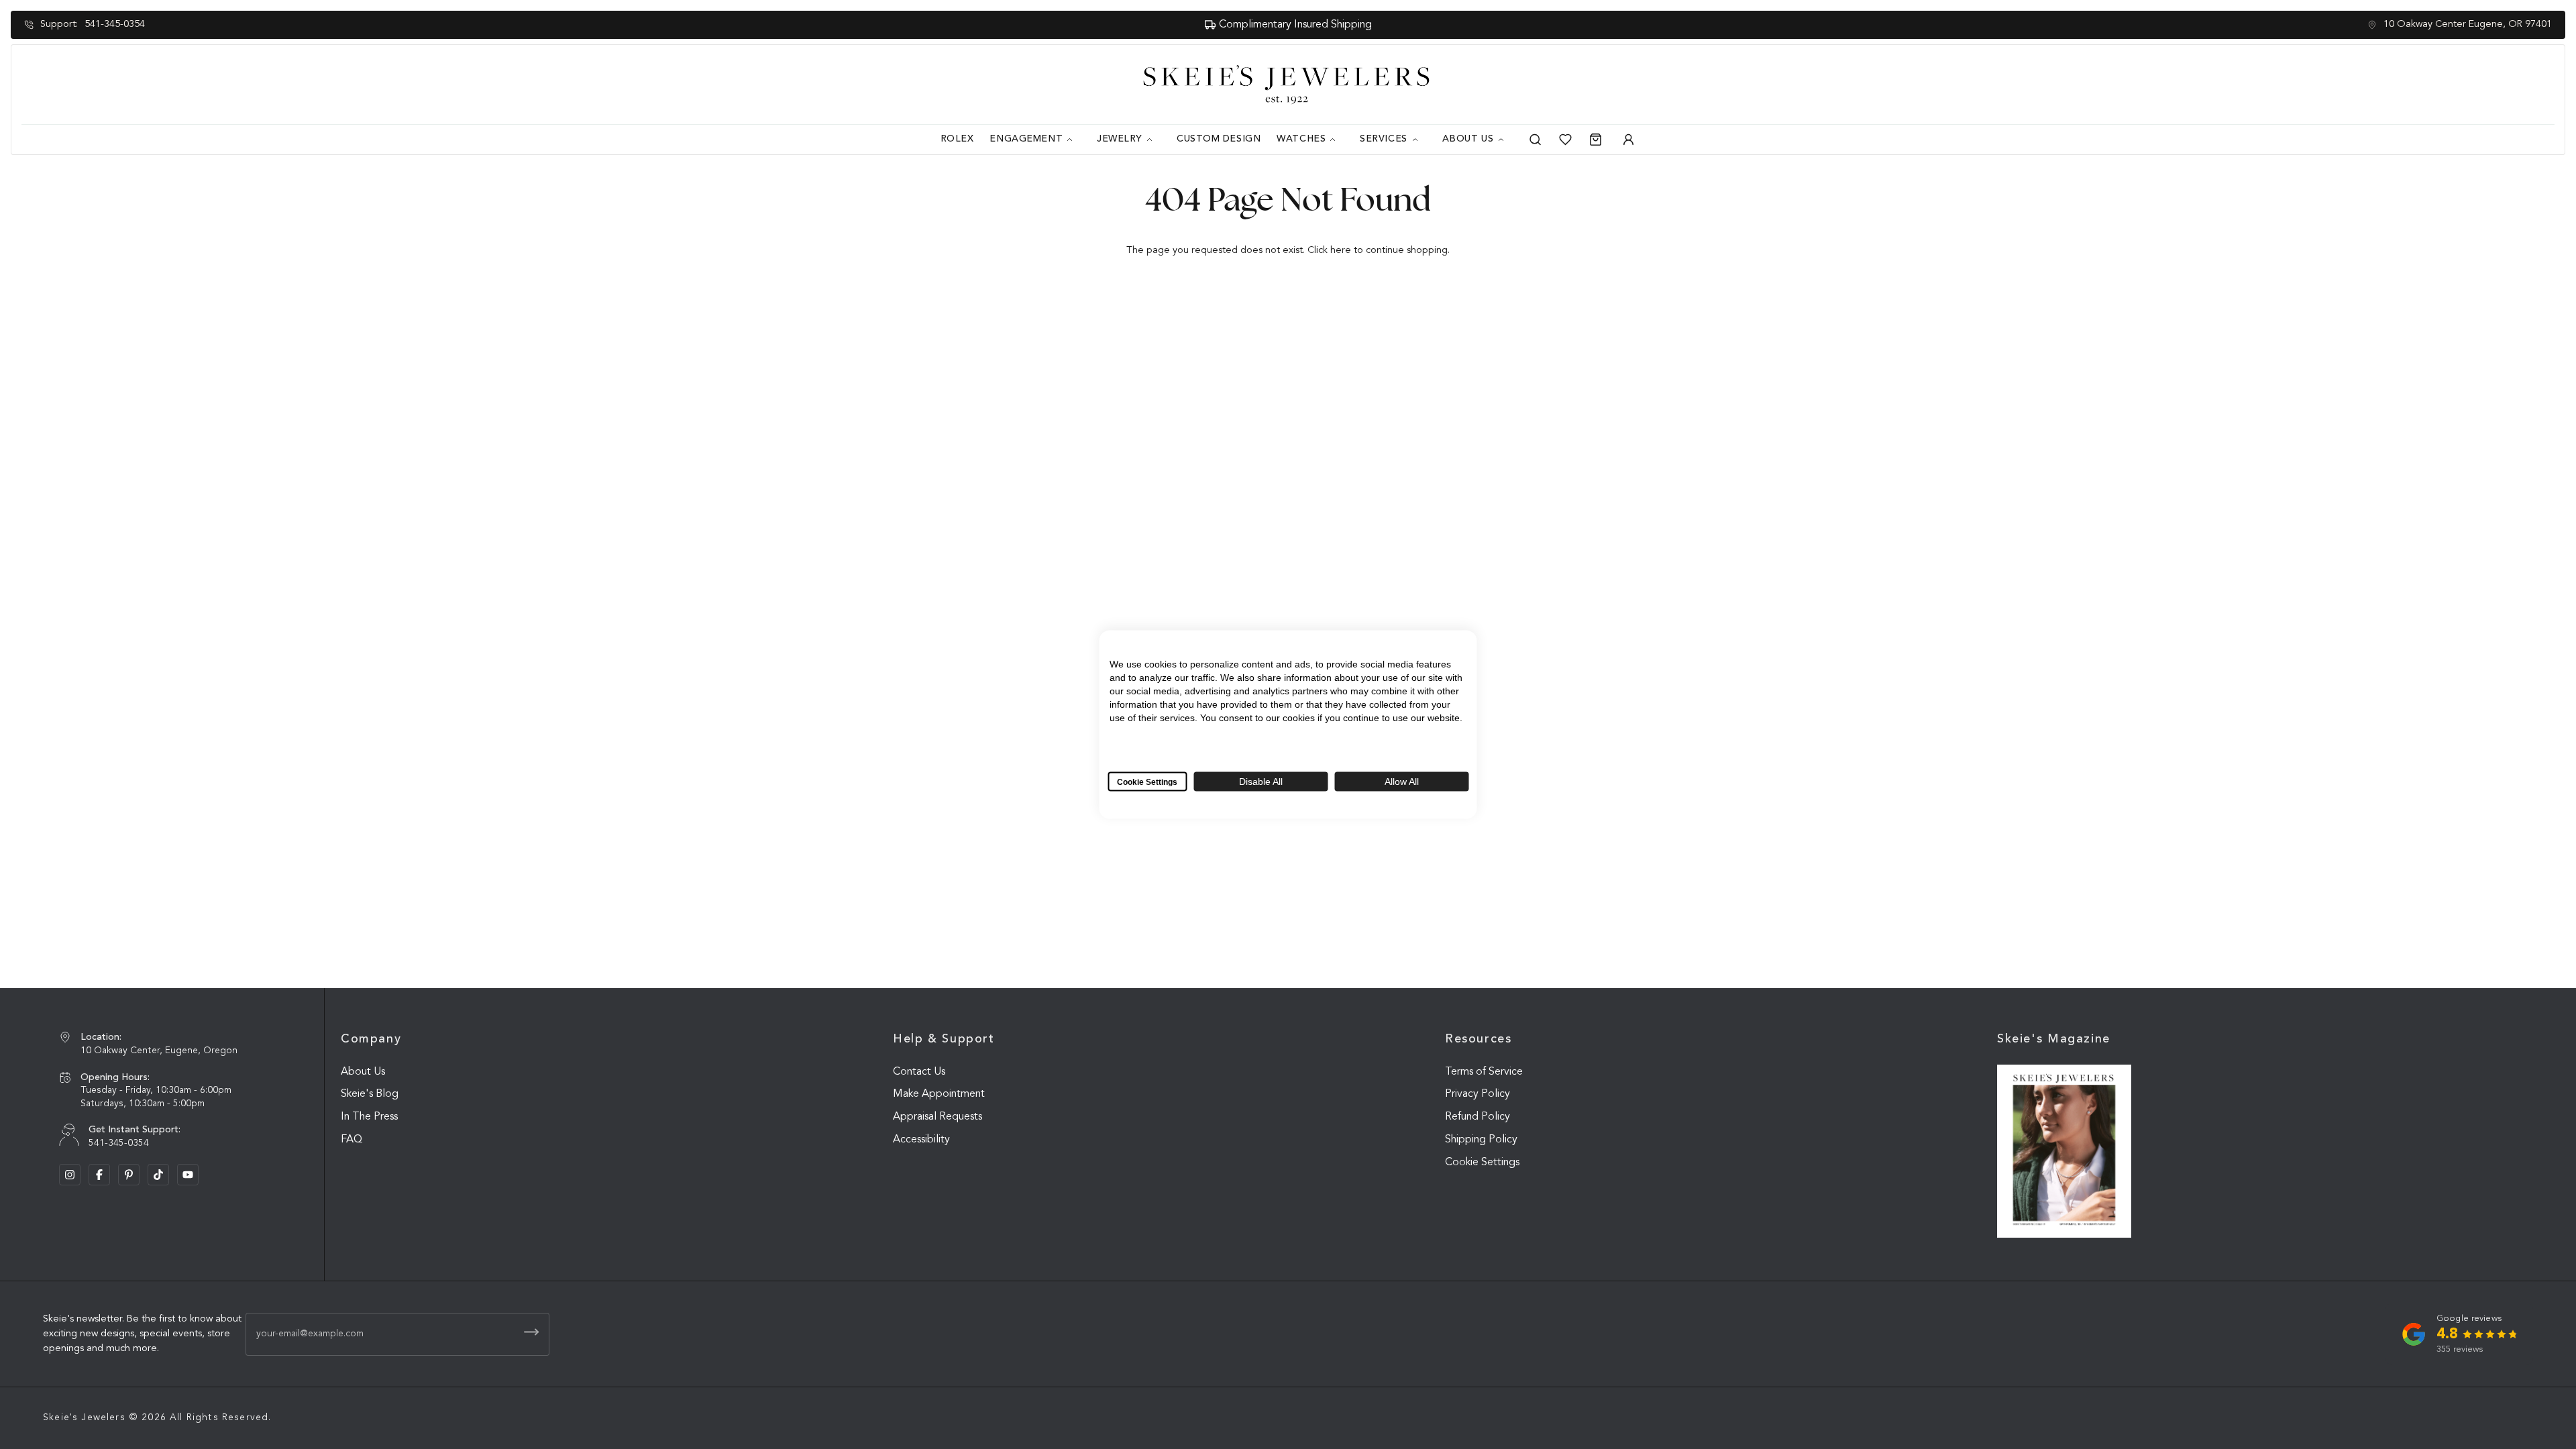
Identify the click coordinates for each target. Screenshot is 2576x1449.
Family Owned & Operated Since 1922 (1295, 25)
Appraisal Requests (937, 1117)
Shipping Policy (1481, 1140)
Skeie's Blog (370, 1094)
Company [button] (371, 1039)
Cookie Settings (1482, 1163)
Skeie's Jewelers (84, 1417)
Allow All (1402, 782)
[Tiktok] (158, 1175)
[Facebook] (99, 1175)
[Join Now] (531, 1332)
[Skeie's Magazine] (2064, 1151)
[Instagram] (70, 1175)
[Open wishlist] (1565, 140)
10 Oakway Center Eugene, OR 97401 (2468, 24)
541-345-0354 (115, 24)
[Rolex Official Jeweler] (2504, 85)
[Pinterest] (129, 1175)
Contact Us (919, 1072)
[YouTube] (188, 1175)
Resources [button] (1479, 1039)
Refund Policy (1478, 1117)
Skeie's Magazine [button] (2054, 1039)
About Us (363, 1072)
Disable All (1261, 782)
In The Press (369, 1117)
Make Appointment (939, 1094)
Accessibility (921, 1140)
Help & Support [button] (944, 1039)
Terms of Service (1484, 1072)
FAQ (352, 1140)
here (1341, 251)
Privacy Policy (1478, 1094)
